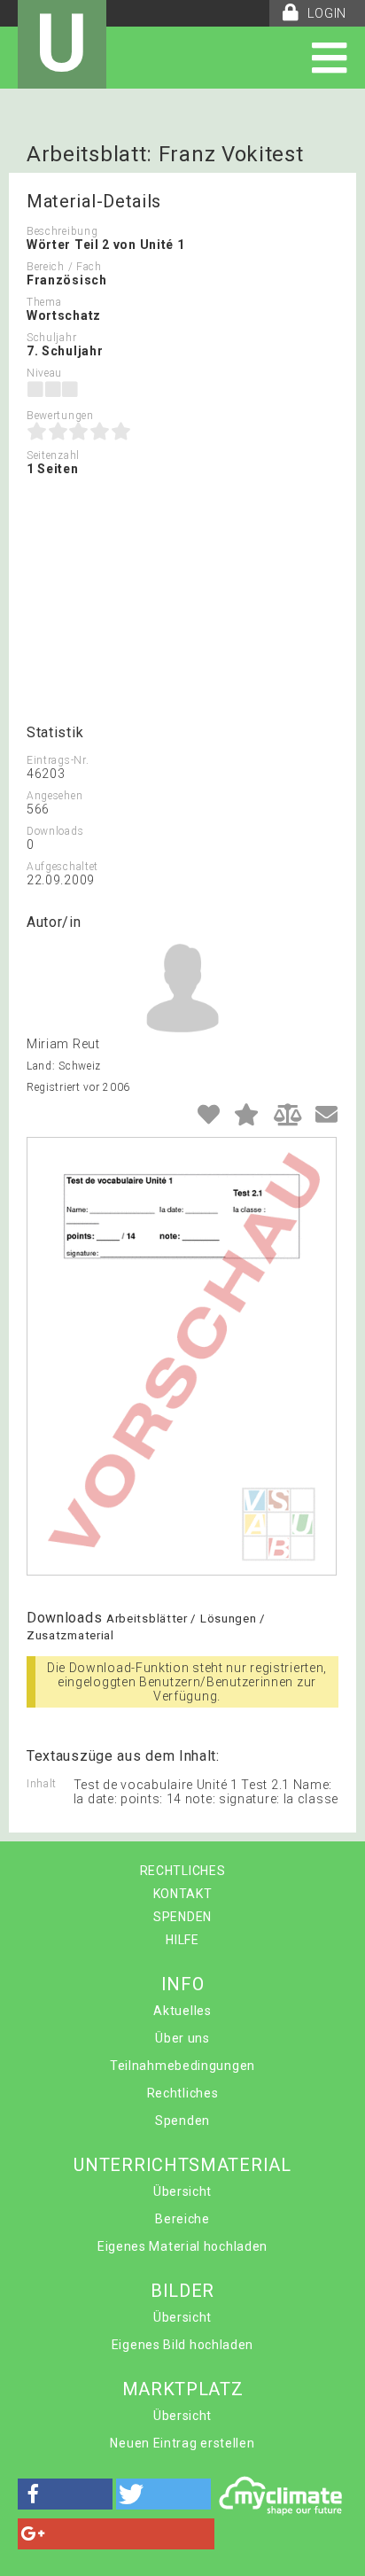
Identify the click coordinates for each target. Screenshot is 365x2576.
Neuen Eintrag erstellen (182, 2443)
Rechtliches (183, 2093)
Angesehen (54, 796)
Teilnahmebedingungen (182, 2066)
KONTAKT (183, 1894)
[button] (65, 2494)
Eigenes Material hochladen (182, 2246)
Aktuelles (182, 2011)
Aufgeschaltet (62, 867)
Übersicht (182, 2191)
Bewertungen (60, 416)
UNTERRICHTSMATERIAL (182, 2165)
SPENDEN (182, 1917)
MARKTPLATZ (183, 2389)
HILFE (182, 1940)
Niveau (44, 373)
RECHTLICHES (183, 1871)
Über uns (182, 2038)
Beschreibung (62, 231)
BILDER (182, 2291)
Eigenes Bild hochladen (182, 2345)
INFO (183, 1984)
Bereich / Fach (64, 267)
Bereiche (182, 2219)
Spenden (182, 2121)
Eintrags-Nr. (58, 760)
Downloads (55, 831)
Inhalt (42, 1784)
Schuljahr (51, 338)
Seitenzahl (53, 455)
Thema (44, 302)
